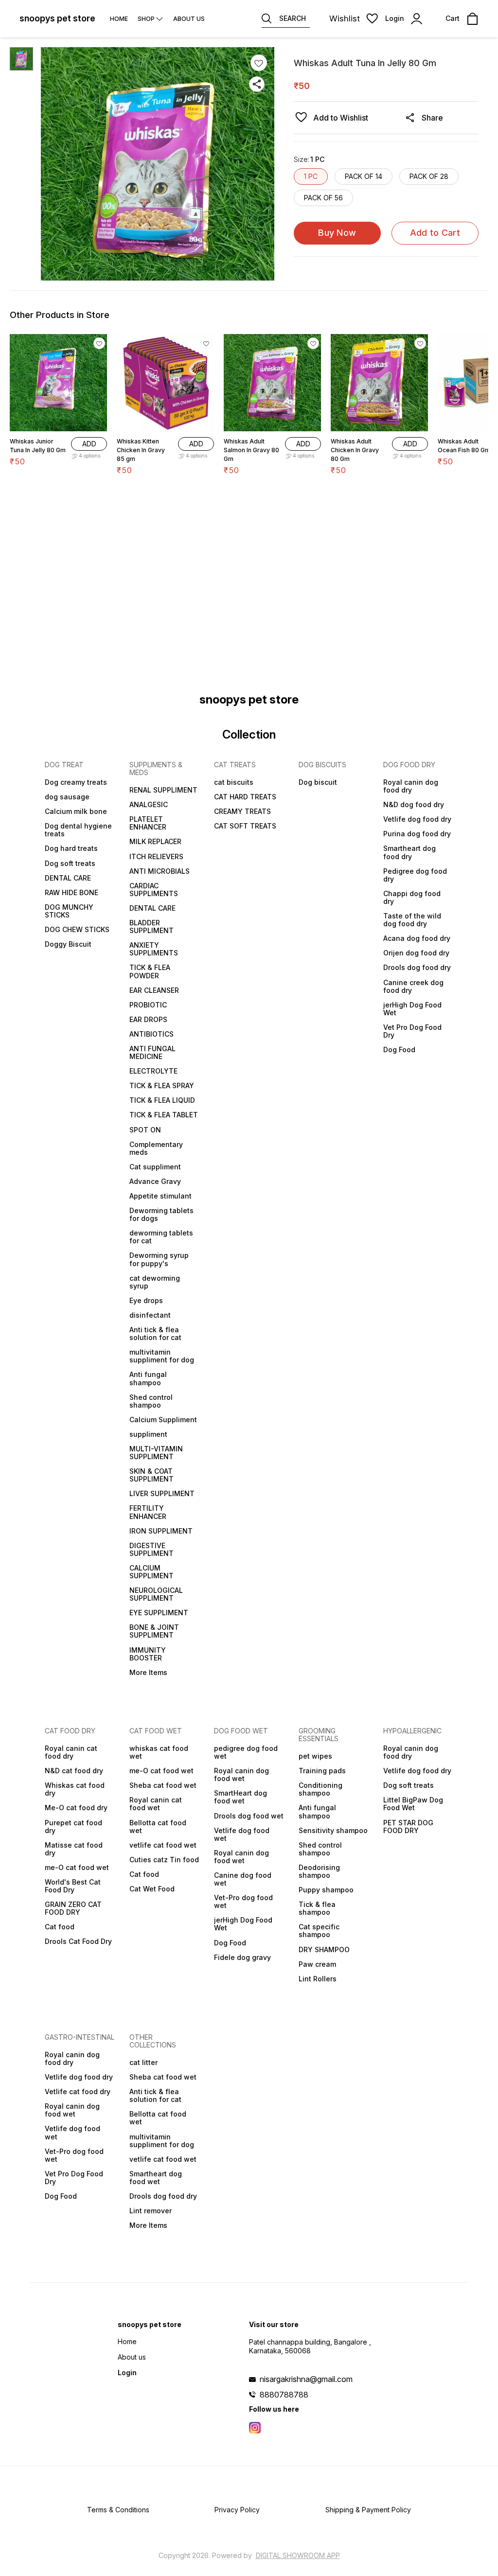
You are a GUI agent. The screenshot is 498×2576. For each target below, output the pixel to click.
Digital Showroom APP (298, 2555)
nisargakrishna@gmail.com (306, 2379)
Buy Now (337, 233)
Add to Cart (435, 233)
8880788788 (284, 2395)
